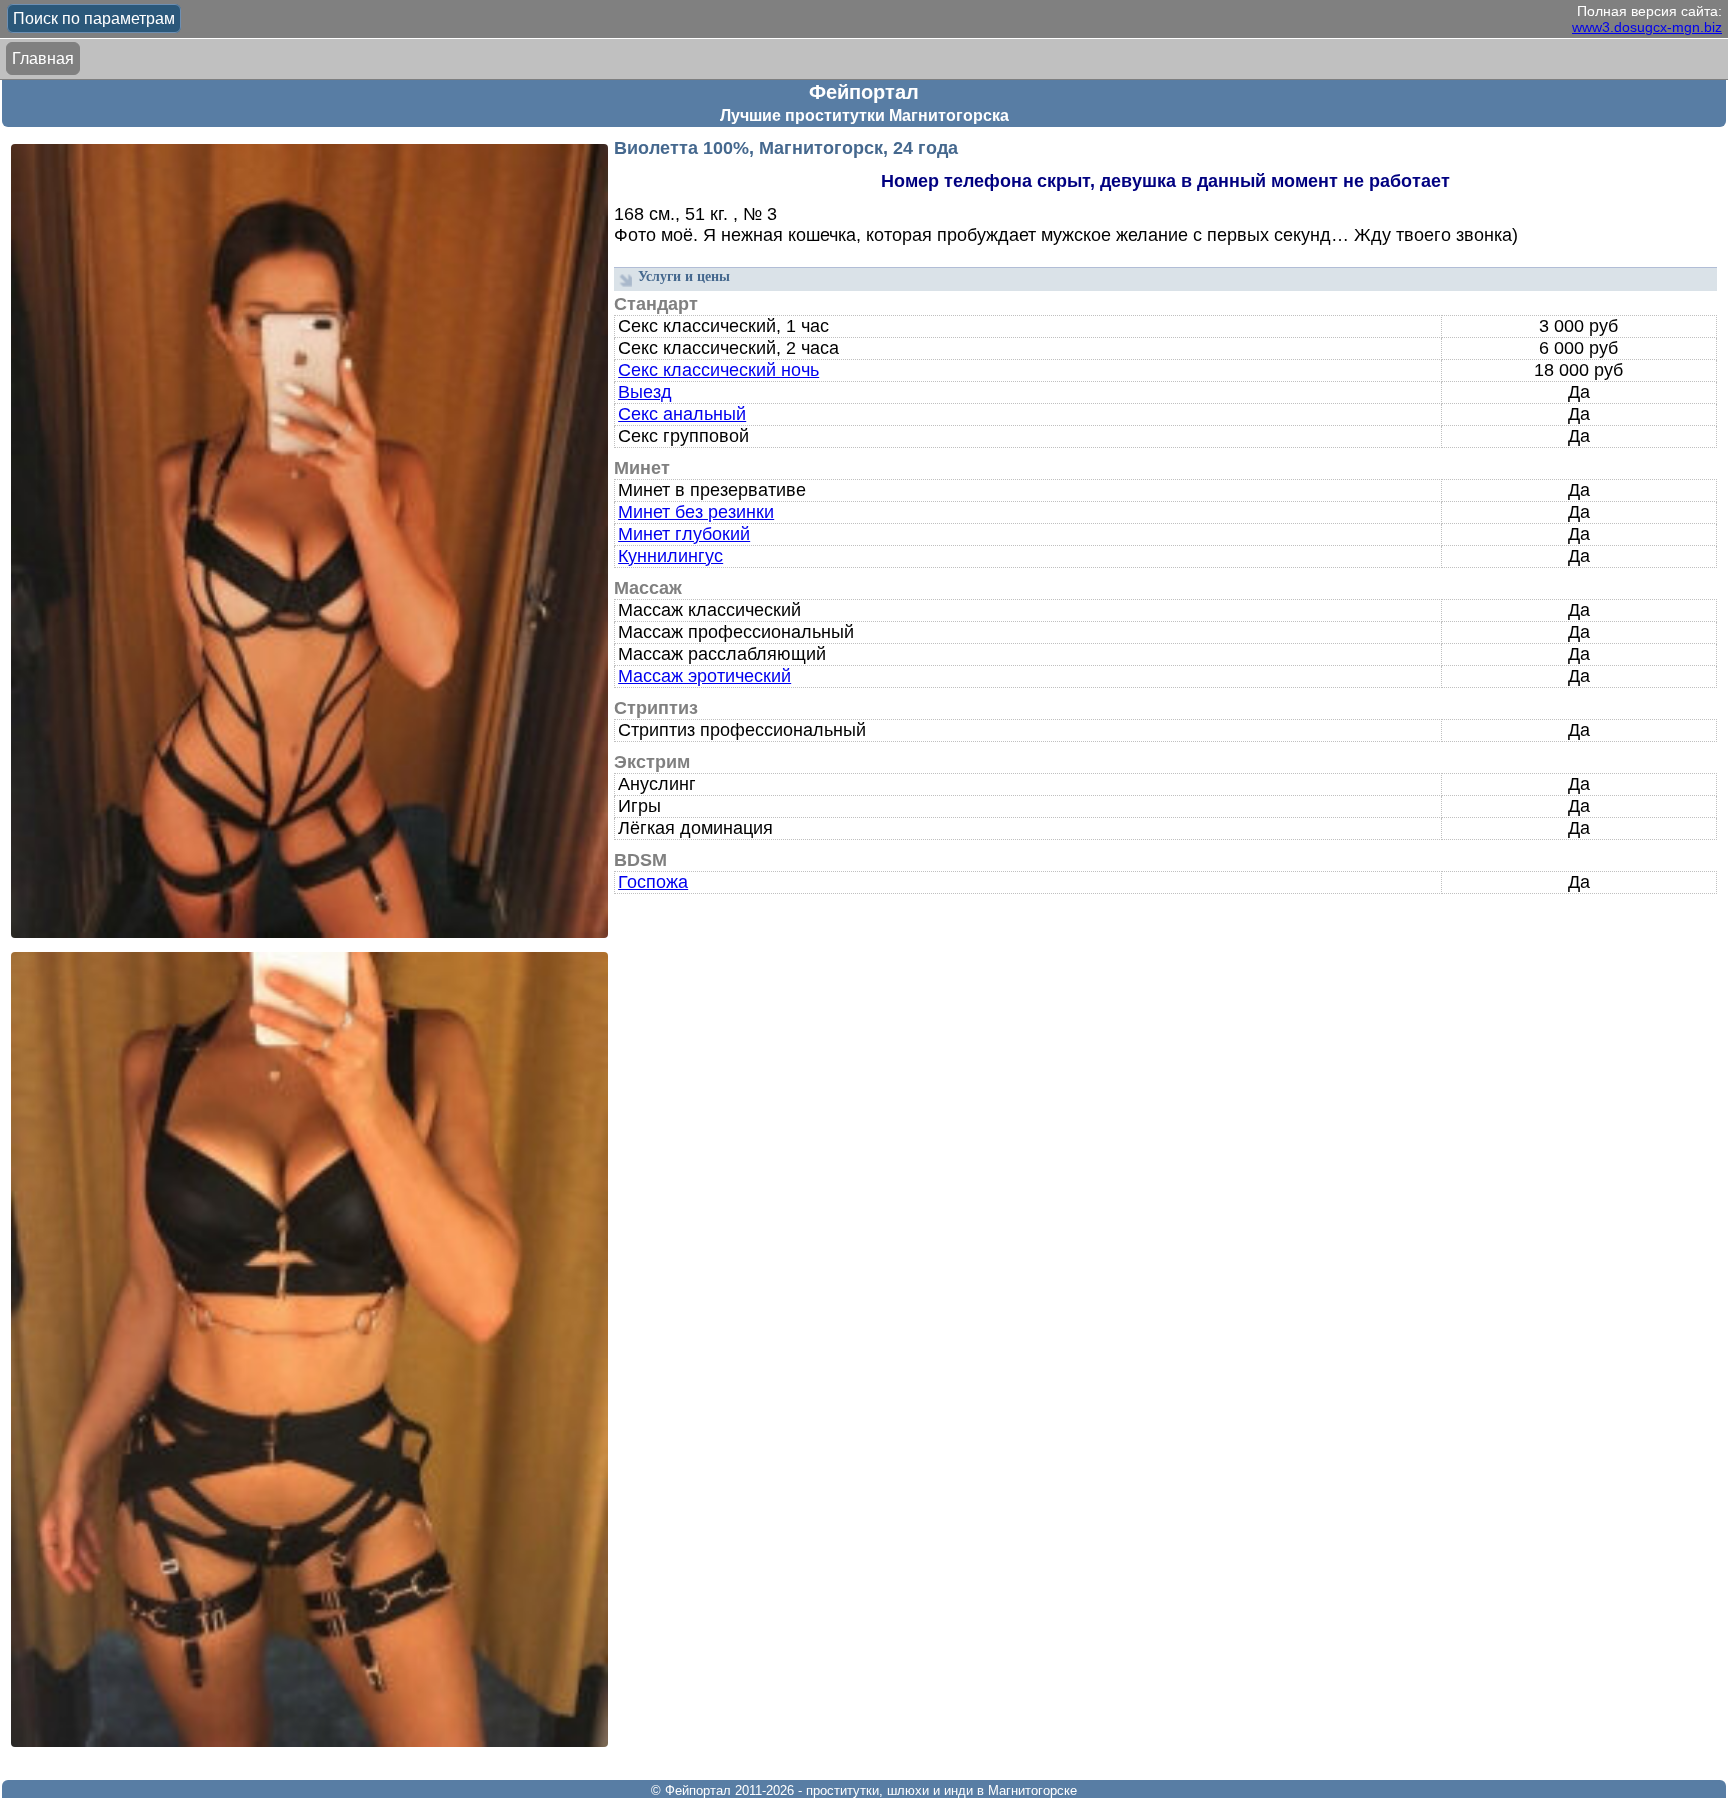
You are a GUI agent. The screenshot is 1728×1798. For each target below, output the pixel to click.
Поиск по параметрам (94, 18)
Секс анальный (682, 414)
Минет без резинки (696, 512)
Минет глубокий (684, 534)
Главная (43, 58)
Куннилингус (670, 556)
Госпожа (653, 882)
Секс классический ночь (718, 370)
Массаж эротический (704, 676)
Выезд (645, 392)
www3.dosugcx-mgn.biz (1647, 27)
